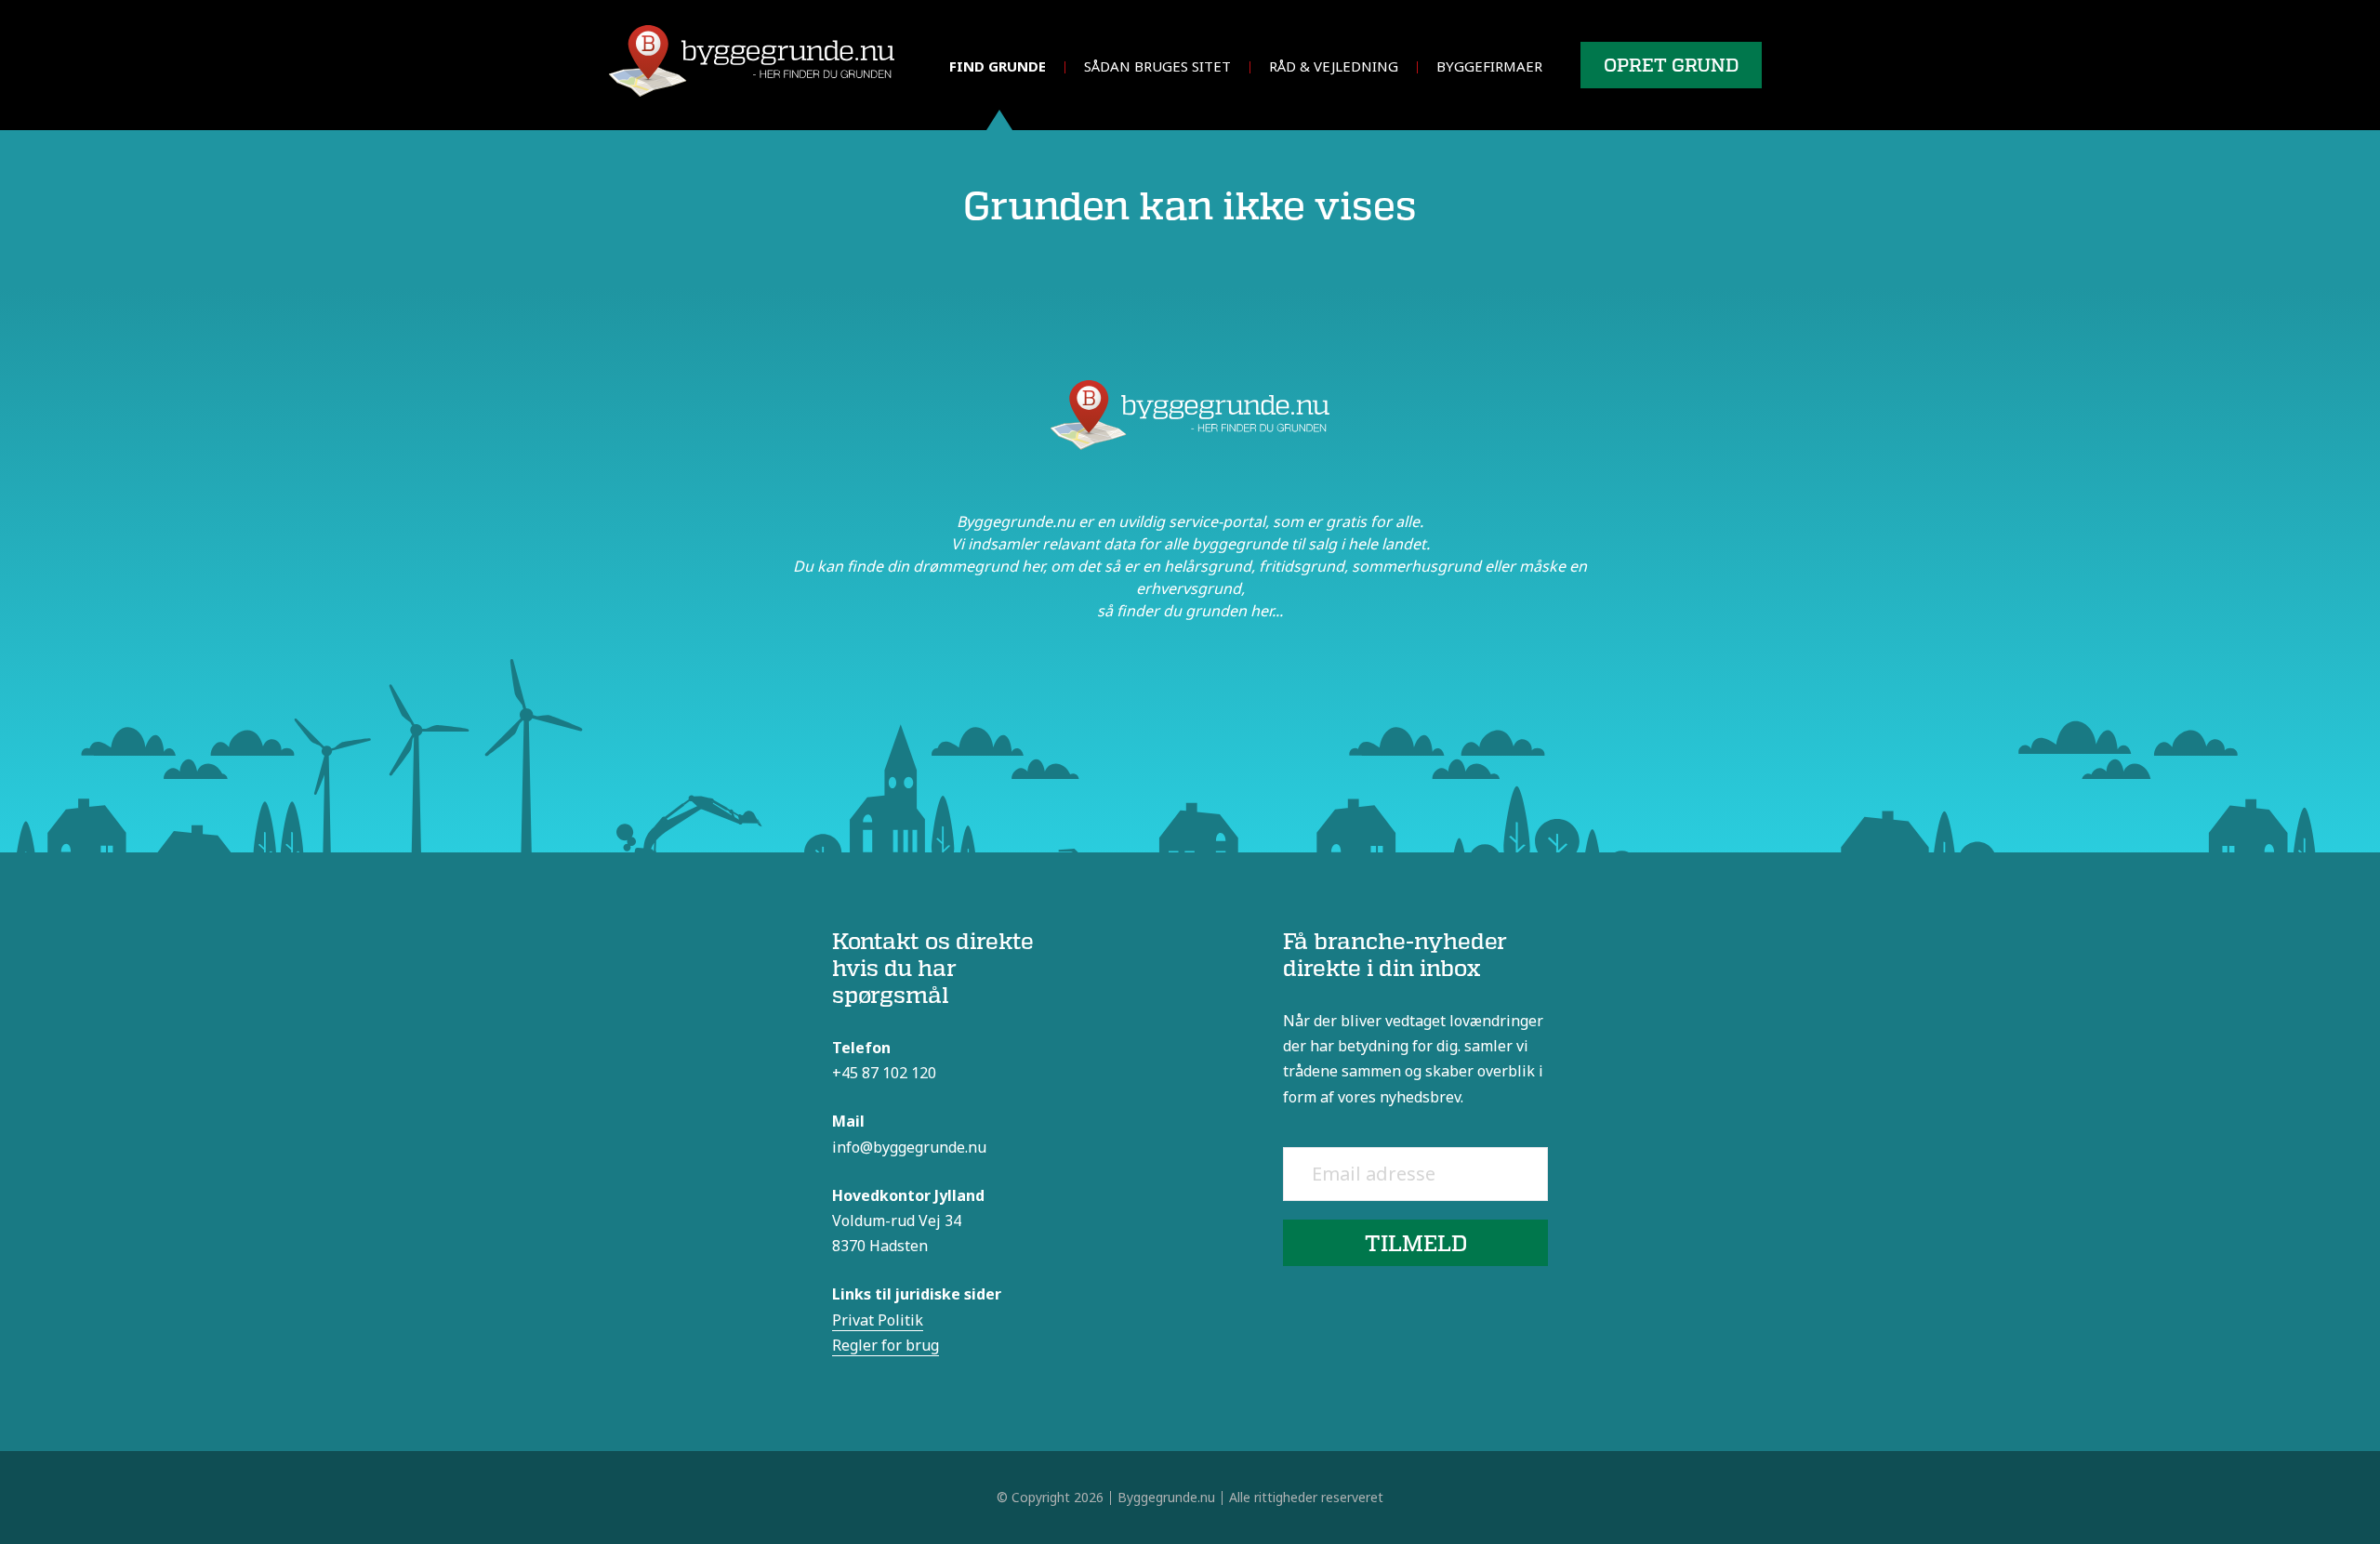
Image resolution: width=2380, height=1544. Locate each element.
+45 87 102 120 (884, 1073)
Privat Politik (878, 1320)
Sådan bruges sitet (1157, 66)
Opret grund (1671, 65)
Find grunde (998, 66)
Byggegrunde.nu (1166, 1497)
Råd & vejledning (1334, 66)
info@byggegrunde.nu (909, 1147)
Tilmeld (1416, 1242)
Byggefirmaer (1489, 66)
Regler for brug (886, 1345)
